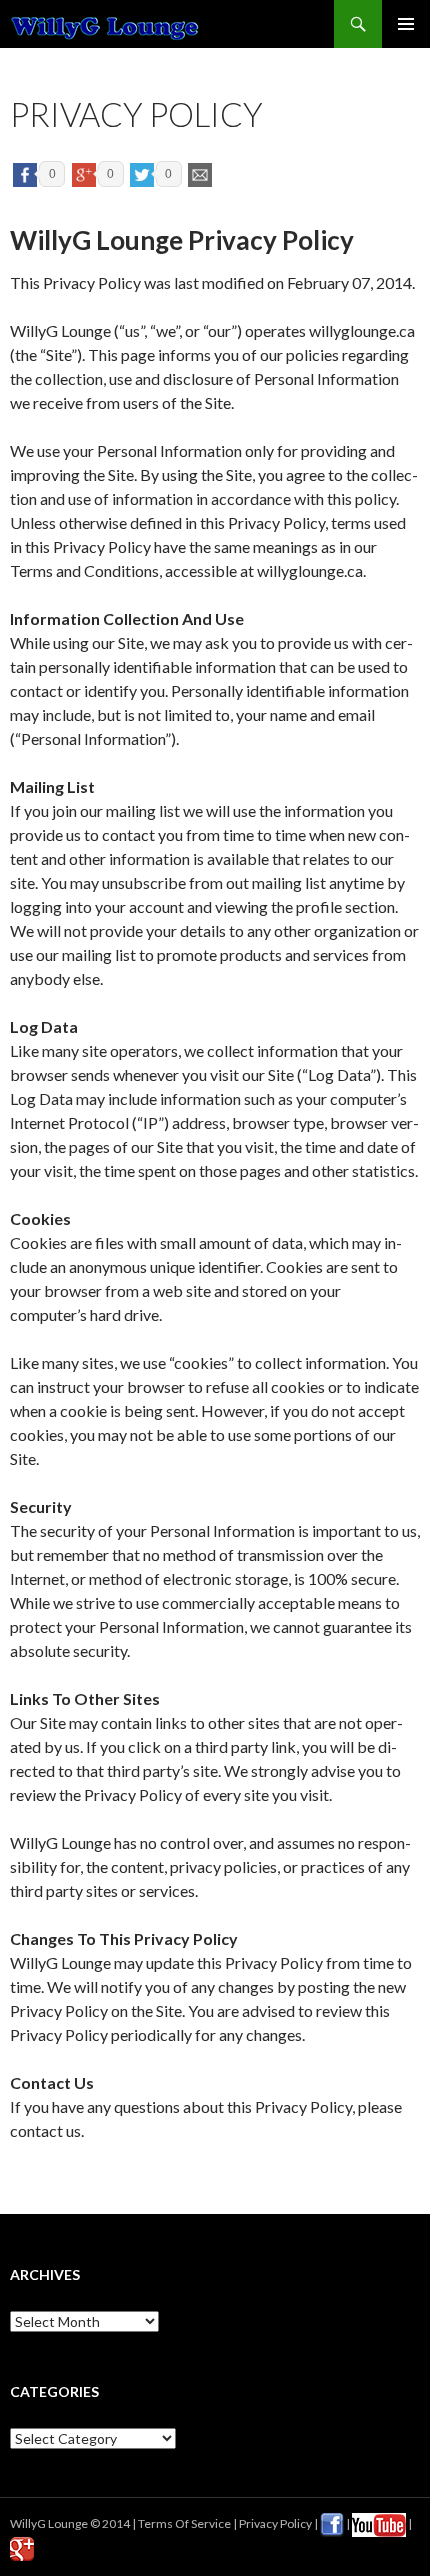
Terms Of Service (184, 2523)
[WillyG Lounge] (105, 24)
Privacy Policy (275, 2523)
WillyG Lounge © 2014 (70, 2523)
